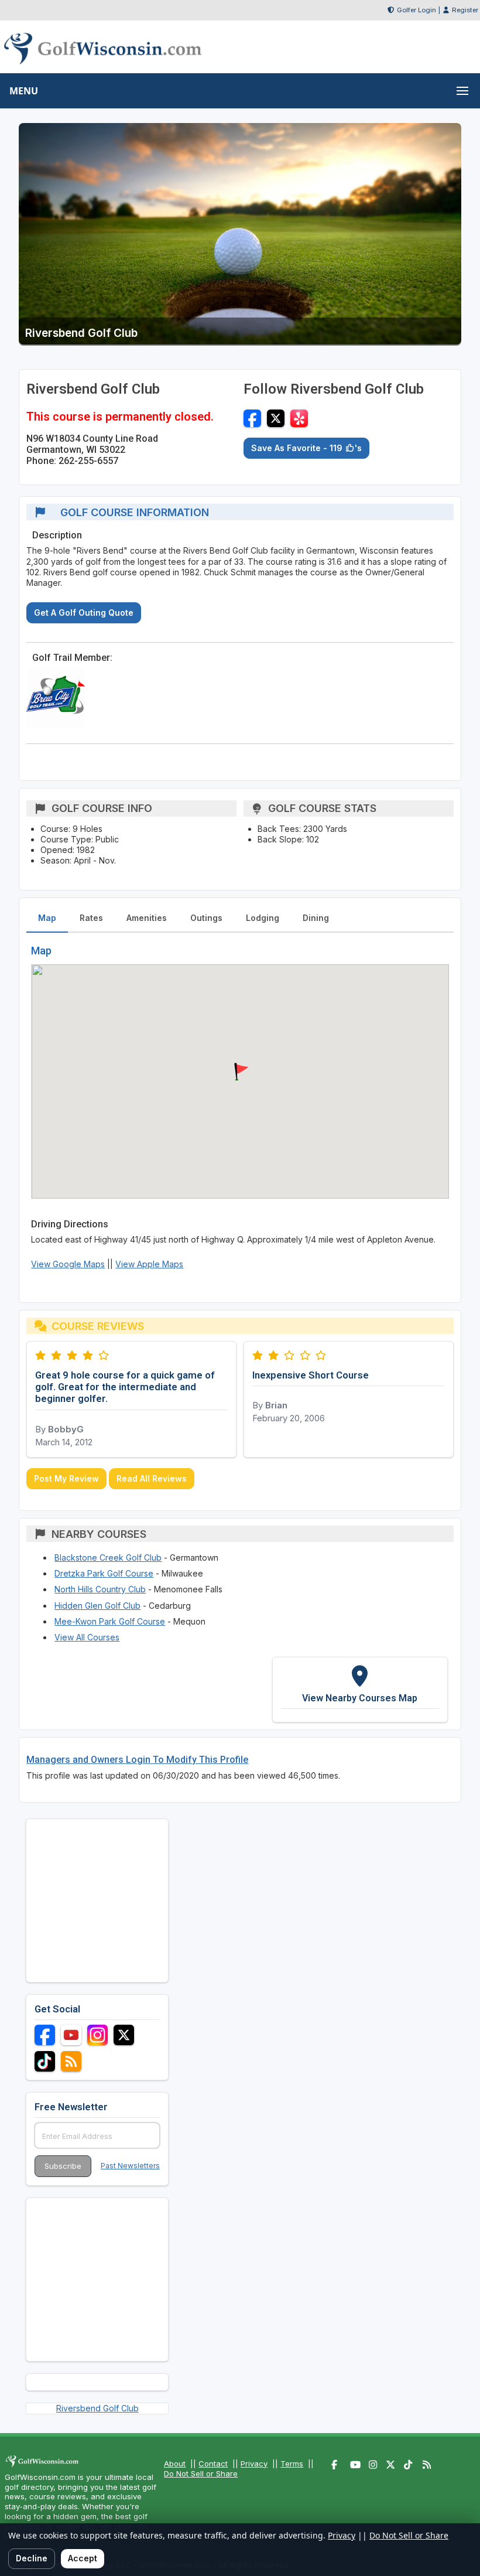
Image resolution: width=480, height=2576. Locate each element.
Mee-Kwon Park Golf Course (110, 1621)
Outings (206, 918)
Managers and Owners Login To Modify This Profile (137, 1760)
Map (47, 918)
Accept (83, 2558)
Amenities (147, 918)
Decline (32, 2558)
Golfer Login (416, 10)
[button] (240, 1072)
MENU (24, 91)
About (175, 2464)
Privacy (254, 2464)
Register (465, 10)
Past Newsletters (130, 2166)
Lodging (263, 918)
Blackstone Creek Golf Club (108, 1557)
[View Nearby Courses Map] (360, 1690)
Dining (316, 918)
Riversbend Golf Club (97, 2408)
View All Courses (87, 1637)
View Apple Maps (149, 1264)
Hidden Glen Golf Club (97, 1606)
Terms (292, 2464)
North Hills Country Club (100, 1589)
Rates (91, 918)
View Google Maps (68, 1264)
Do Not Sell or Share (201, 2473)
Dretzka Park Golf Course (104, 1573)
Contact (213, 2464)
